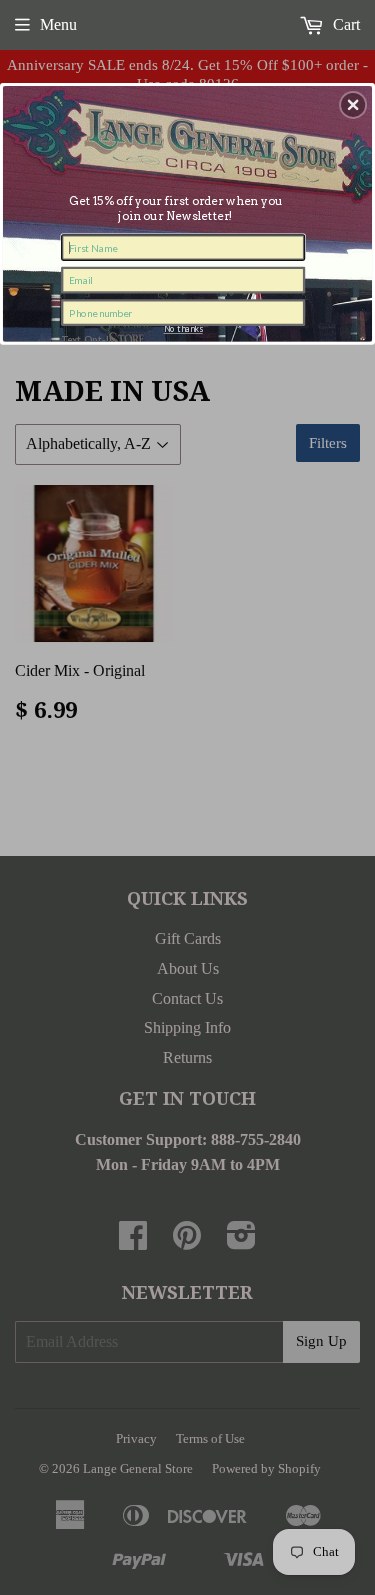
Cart (344, 24)
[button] (353, 104)
